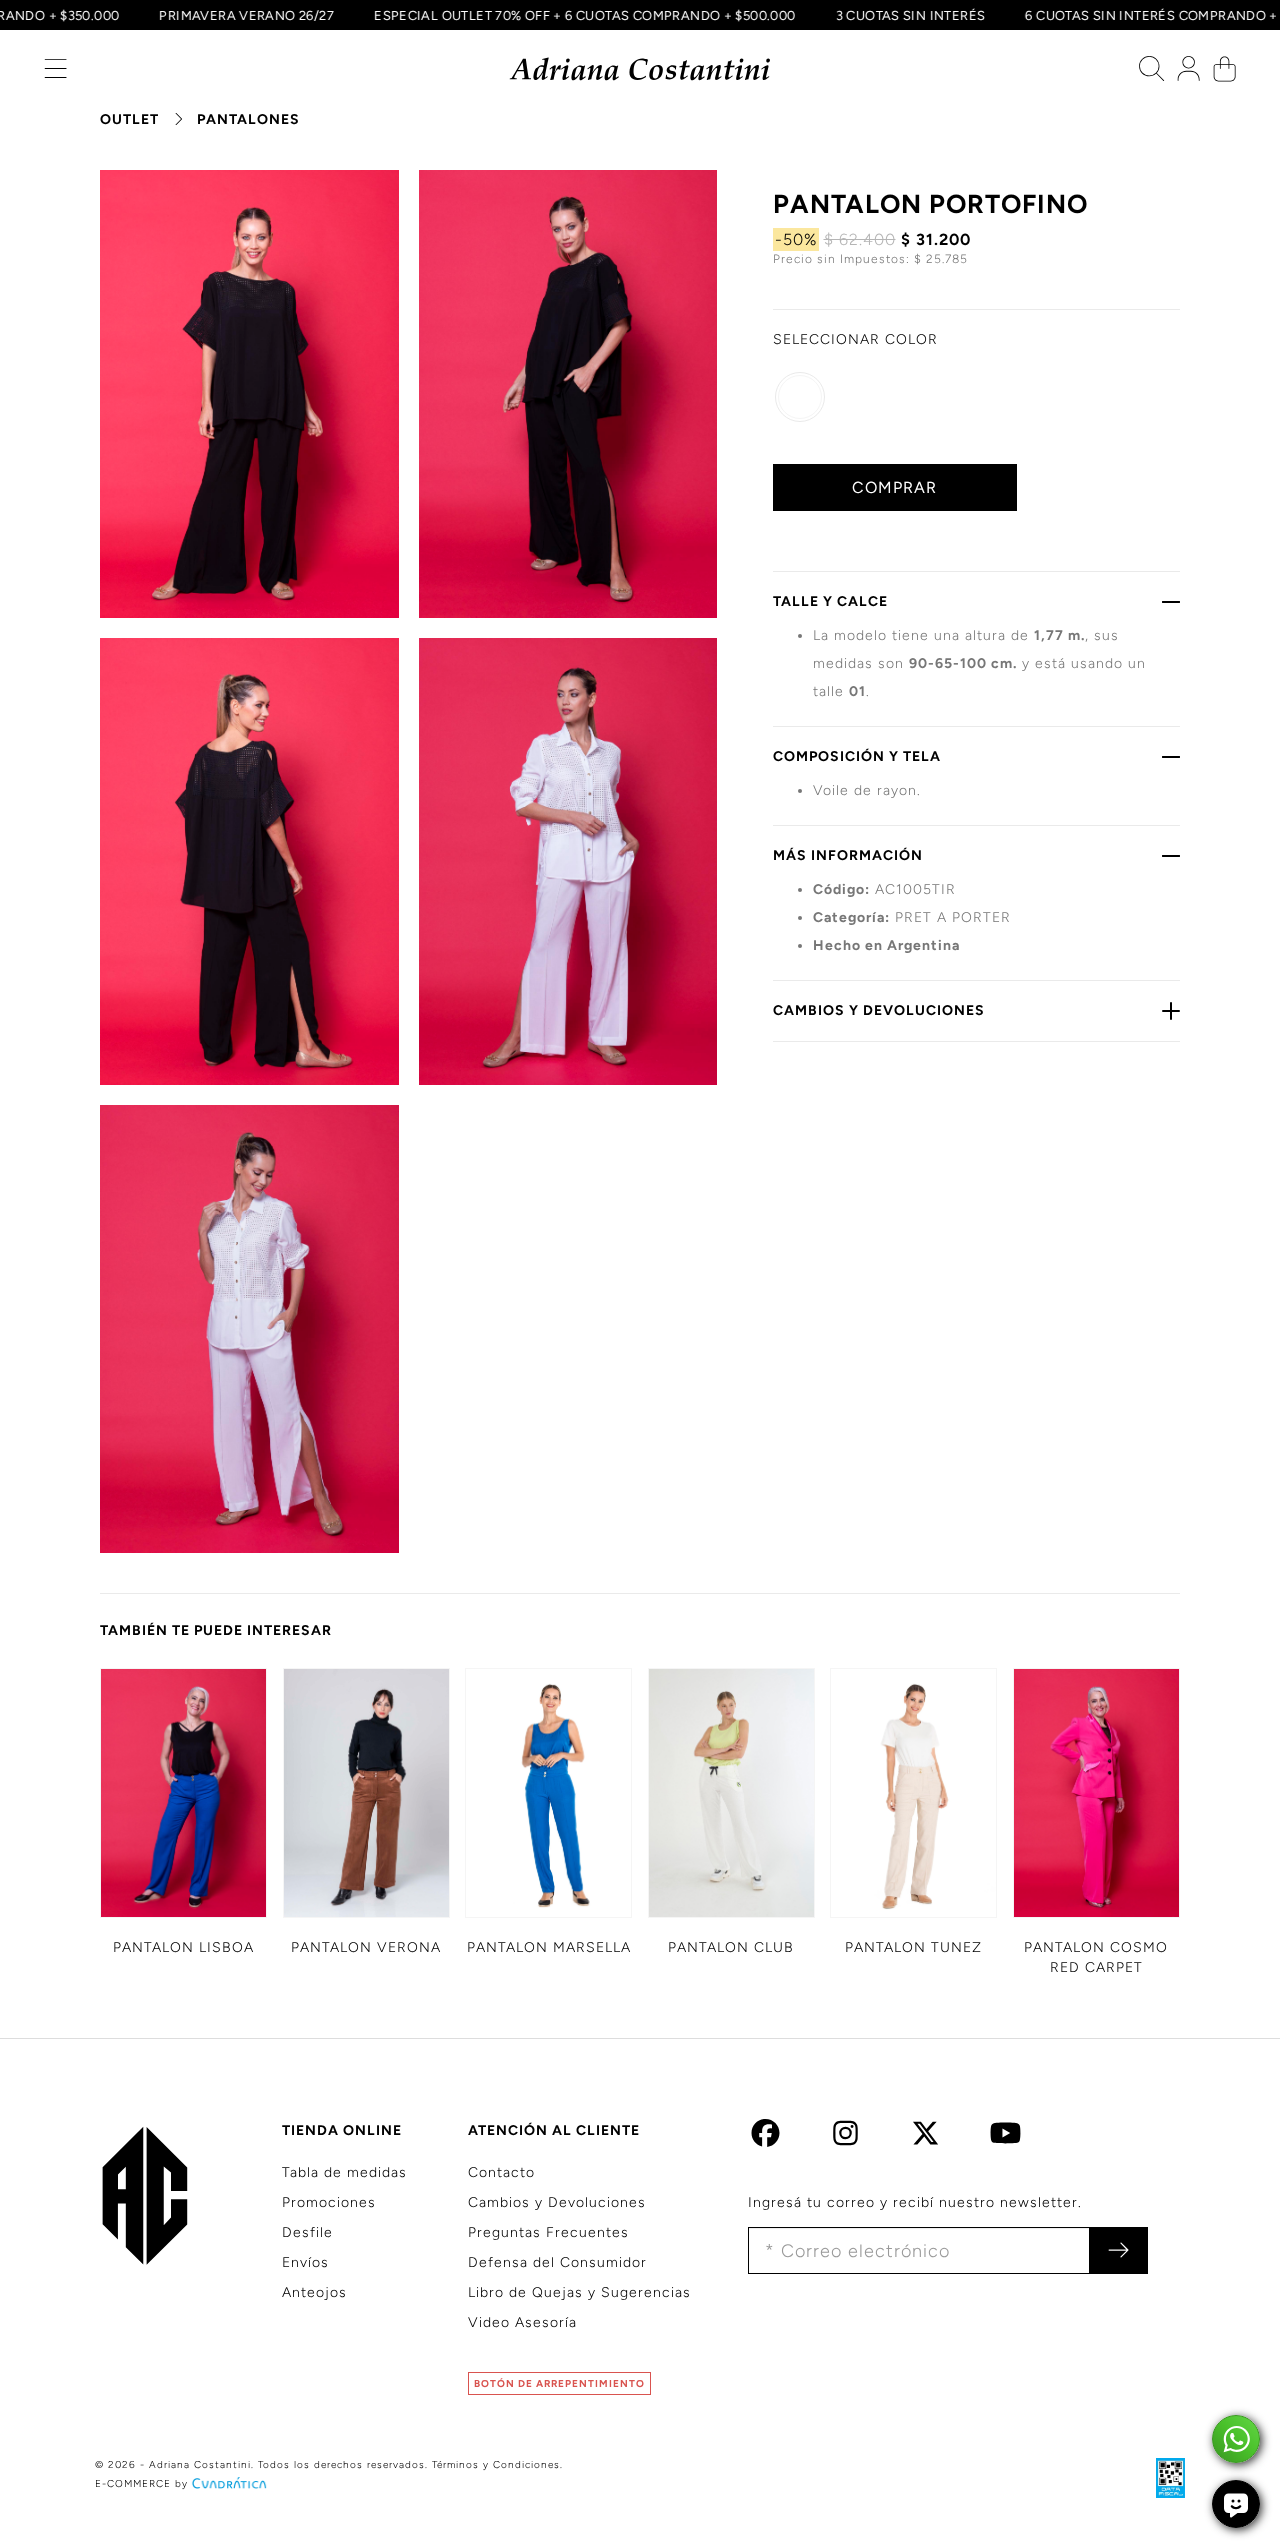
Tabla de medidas (344, 2172)
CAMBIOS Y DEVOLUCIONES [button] (879, 1010)
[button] (55, 73)
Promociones (329, 2202)
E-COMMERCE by (141, 2483)
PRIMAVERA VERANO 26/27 (276, 15)
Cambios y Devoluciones (557, 2202)
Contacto (501, 2172)
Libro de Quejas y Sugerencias (579, 2292)
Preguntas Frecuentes (548, 2232)
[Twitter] (925, 2138)
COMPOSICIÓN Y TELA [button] (857, 756)
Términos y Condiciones (496, 2464)
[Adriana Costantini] (640, 69)
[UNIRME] (1118, 2250)
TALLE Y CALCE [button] (830, 601)
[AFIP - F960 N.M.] (1160, 2477)
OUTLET (129, 119)
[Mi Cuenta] (1188, 73)
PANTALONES (248, 119)
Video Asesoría (522, 2322)
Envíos (305, 2262)
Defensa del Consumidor (557, 2262)
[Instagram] (845, 2138)
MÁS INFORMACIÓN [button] (848, 855)
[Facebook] (765, 2138)
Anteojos (314, 2292)
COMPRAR (894, 487)
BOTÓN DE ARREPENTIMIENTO (559, 2383)
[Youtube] (1005, 2138)
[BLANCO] (800, 397)
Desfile (307, 2232)
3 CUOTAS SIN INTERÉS (940, 15)
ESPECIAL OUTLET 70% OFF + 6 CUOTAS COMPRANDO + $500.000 (613, 15)
